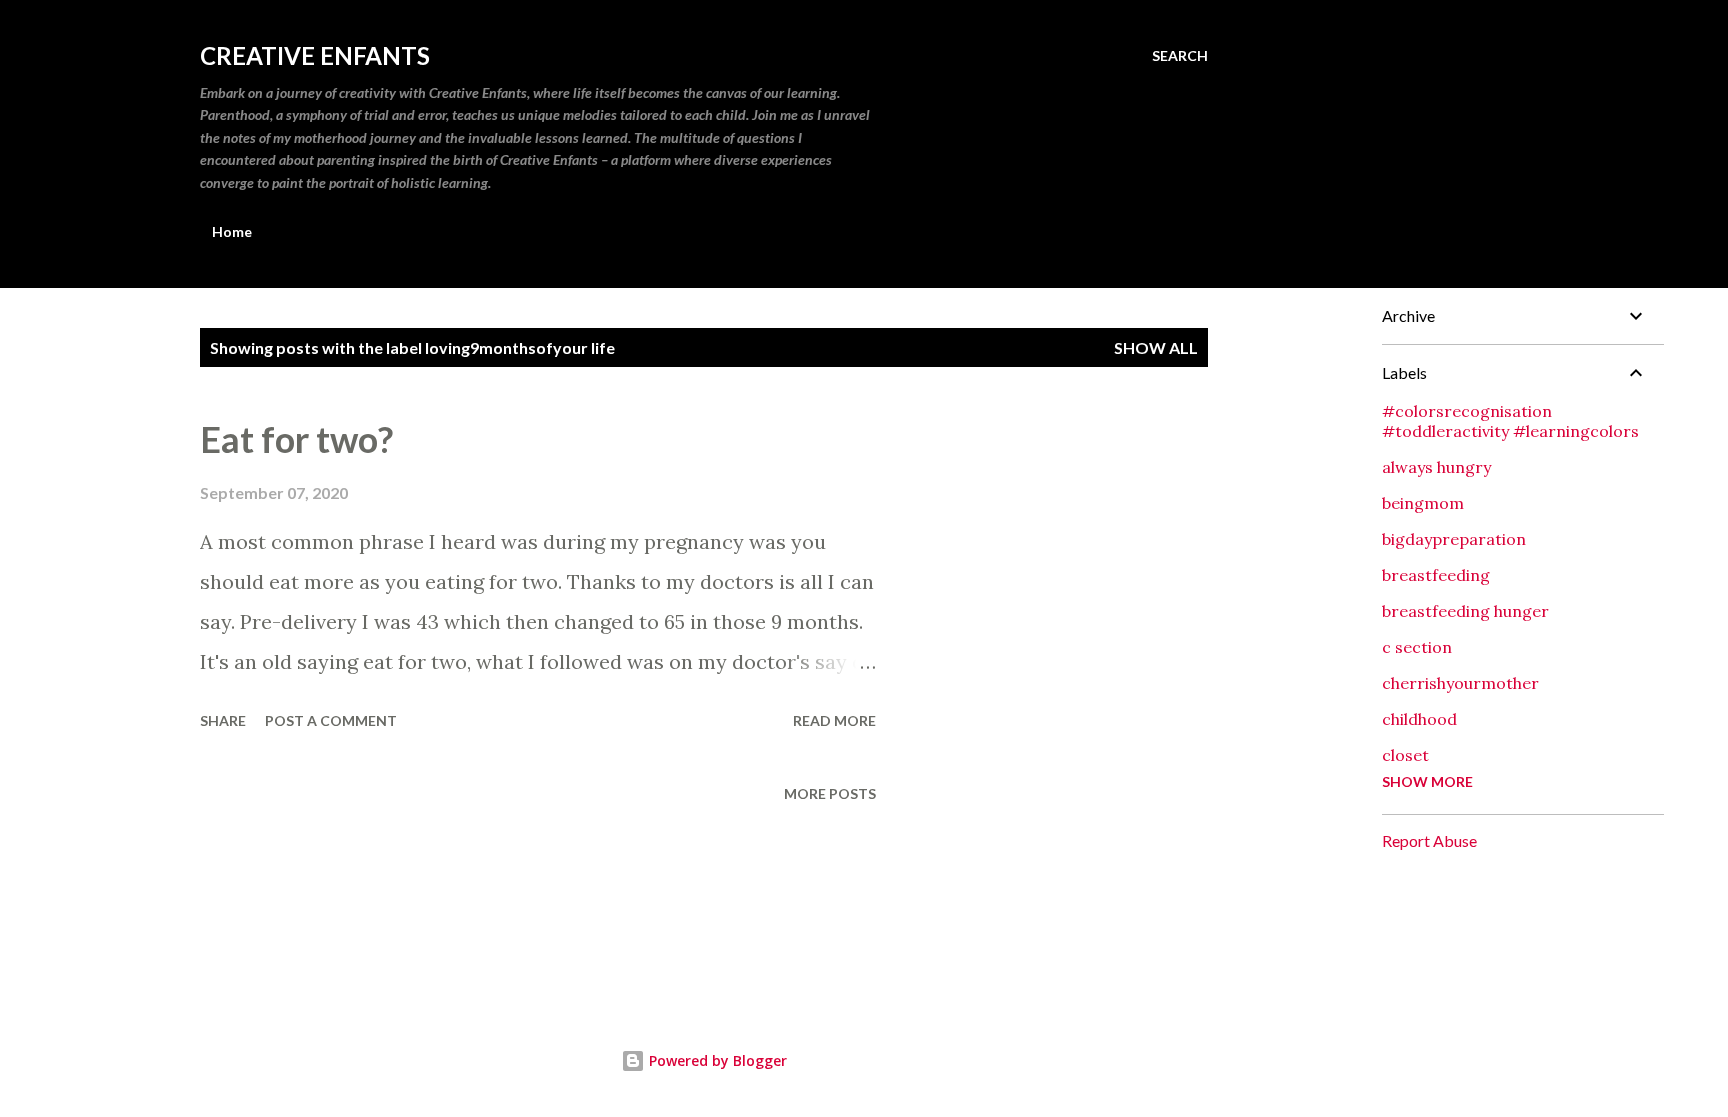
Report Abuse (1429, 840)
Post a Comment (331, 720)
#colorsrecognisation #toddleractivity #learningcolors (1510, 421)
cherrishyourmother (1460, 683)
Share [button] (223, 720)
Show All (1156, 347)
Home (232, 231)
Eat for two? (296, 439)
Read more (834, 720)
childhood (1419, 719)
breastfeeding (1436, 575)
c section (1417, 647)
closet (1405, 755)
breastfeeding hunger (1465, 611)
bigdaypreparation (1454, 539)
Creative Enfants (315, 55)
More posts (830, 793)
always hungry (1436, 467)
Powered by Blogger (716, 1060)
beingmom (1423, 503)
